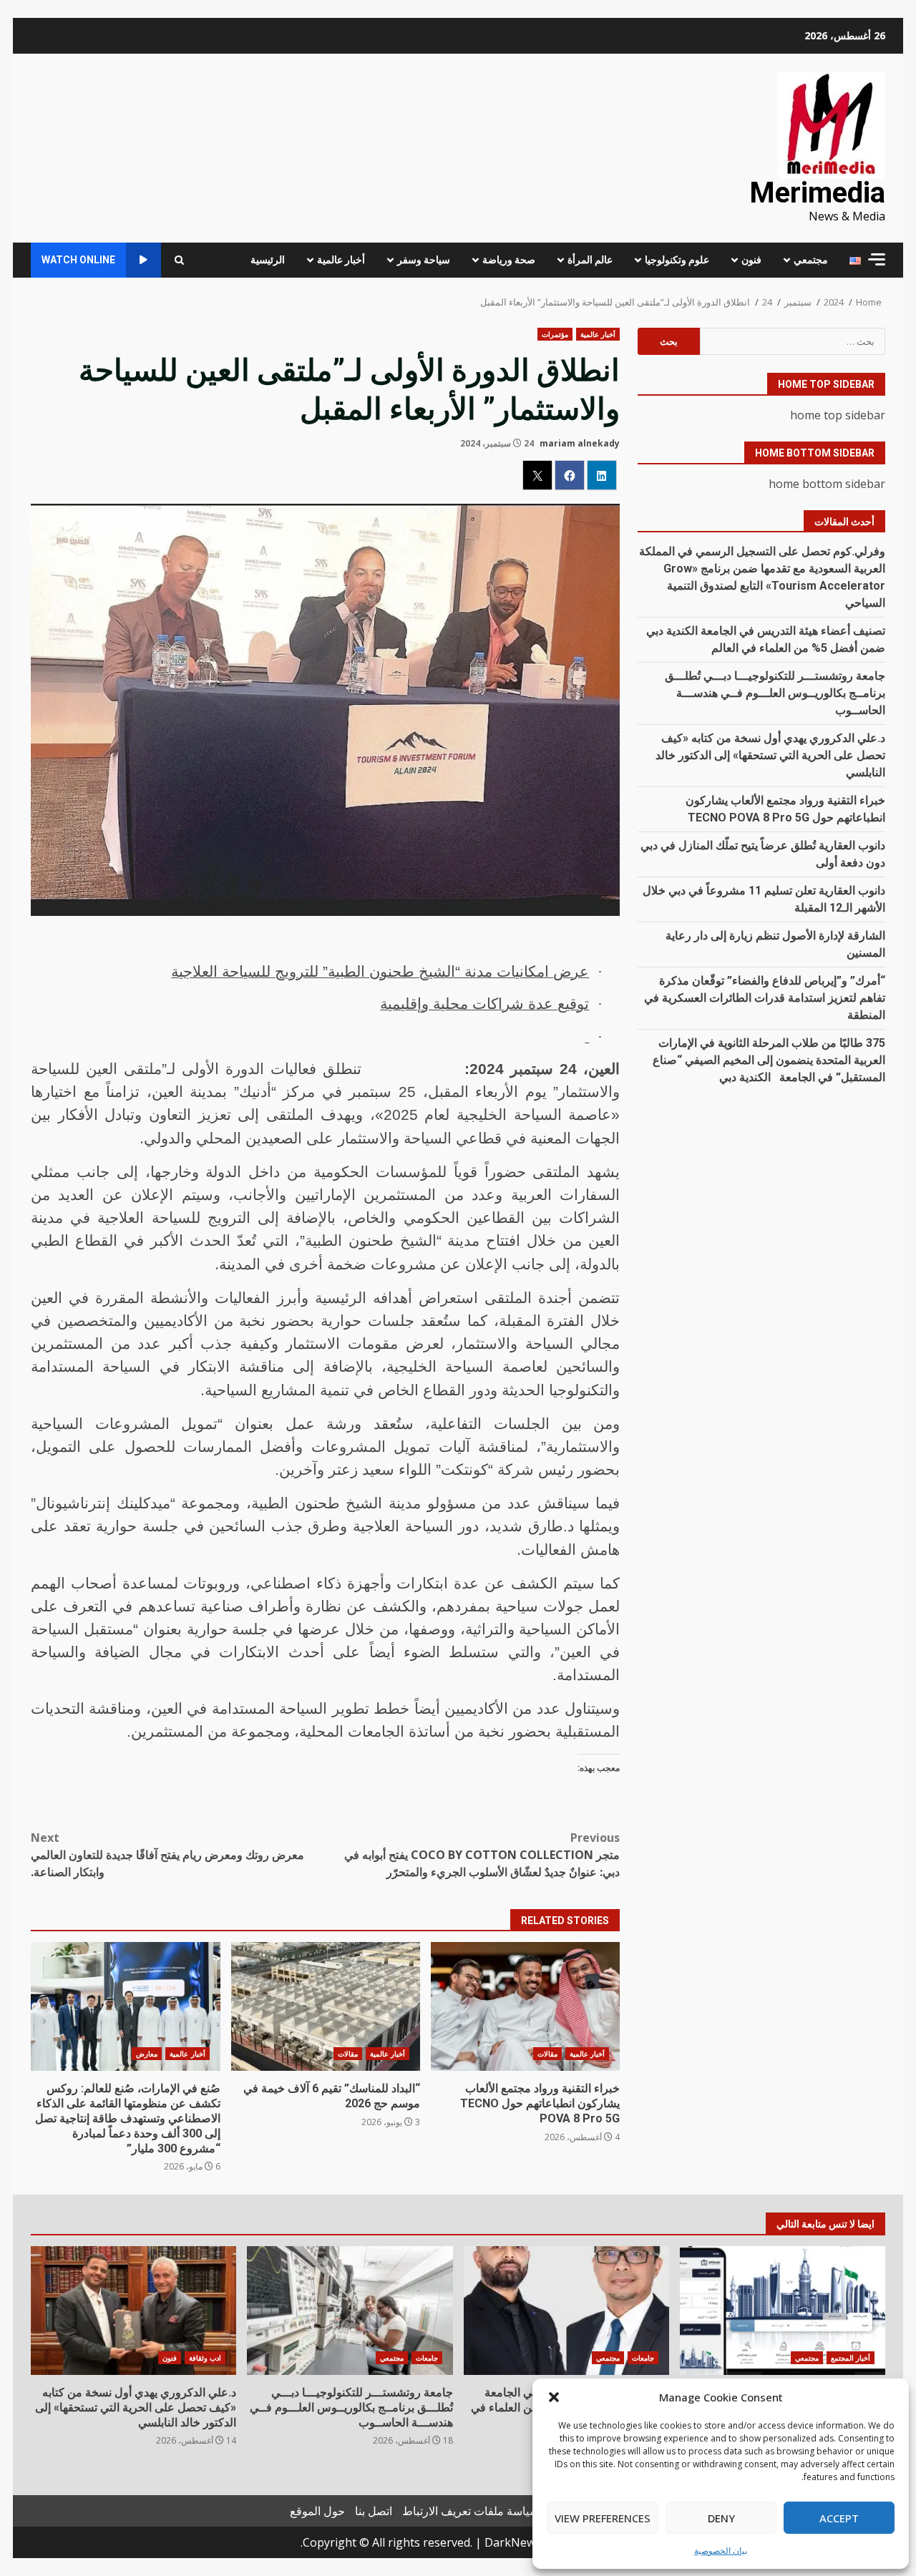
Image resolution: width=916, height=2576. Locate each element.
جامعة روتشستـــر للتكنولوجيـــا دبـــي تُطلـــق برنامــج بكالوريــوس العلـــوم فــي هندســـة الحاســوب (775, 693)
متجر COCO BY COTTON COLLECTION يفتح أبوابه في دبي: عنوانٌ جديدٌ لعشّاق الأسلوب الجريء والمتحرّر (482, 1855)
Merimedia (817, 193)
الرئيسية (268, 260)
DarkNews (513, 2542)
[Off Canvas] (877, 259)
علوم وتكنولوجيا (677, 260)
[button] (554, 2397)
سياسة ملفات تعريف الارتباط (471, 2511)
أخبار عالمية (341, 260)
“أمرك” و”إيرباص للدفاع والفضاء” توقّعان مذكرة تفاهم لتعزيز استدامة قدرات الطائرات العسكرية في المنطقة (765, 998)
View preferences (603, 2518)
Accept (839, 2518)
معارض (147, 2054)
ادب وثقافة (205, 2358)
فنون (751, 260)
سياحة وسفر (424, 260)
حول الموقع (317, 2511)
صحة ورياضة (509, 260)
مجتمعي (811, 260)
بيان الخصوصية (721, 2551)
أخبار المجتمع (851, 2358)
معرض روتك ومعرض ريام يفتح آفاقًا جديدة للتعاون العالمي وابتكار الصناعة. (167, 1855)
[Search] (179, 260)
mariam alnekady (580, 443)
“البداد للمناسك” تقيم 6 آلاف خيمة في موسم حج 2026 (326, 2006)
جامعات (643, 2358)
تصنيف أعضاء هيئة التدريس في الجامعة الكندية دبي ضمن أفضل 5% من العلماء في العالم (566, 2311)
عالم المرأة (590, 260)
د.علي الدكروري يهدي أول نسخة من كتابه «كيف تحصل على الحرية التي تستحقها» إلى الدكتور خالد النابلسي (770, 755)
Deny (721, 2518)
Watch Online (78, 260)
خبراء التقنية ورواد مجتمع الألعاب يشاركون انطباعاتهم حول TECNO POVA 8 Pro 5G (525, 2006)
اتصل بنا (374, 2511)
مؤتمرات (555, 334)
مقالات (547, 2054)
